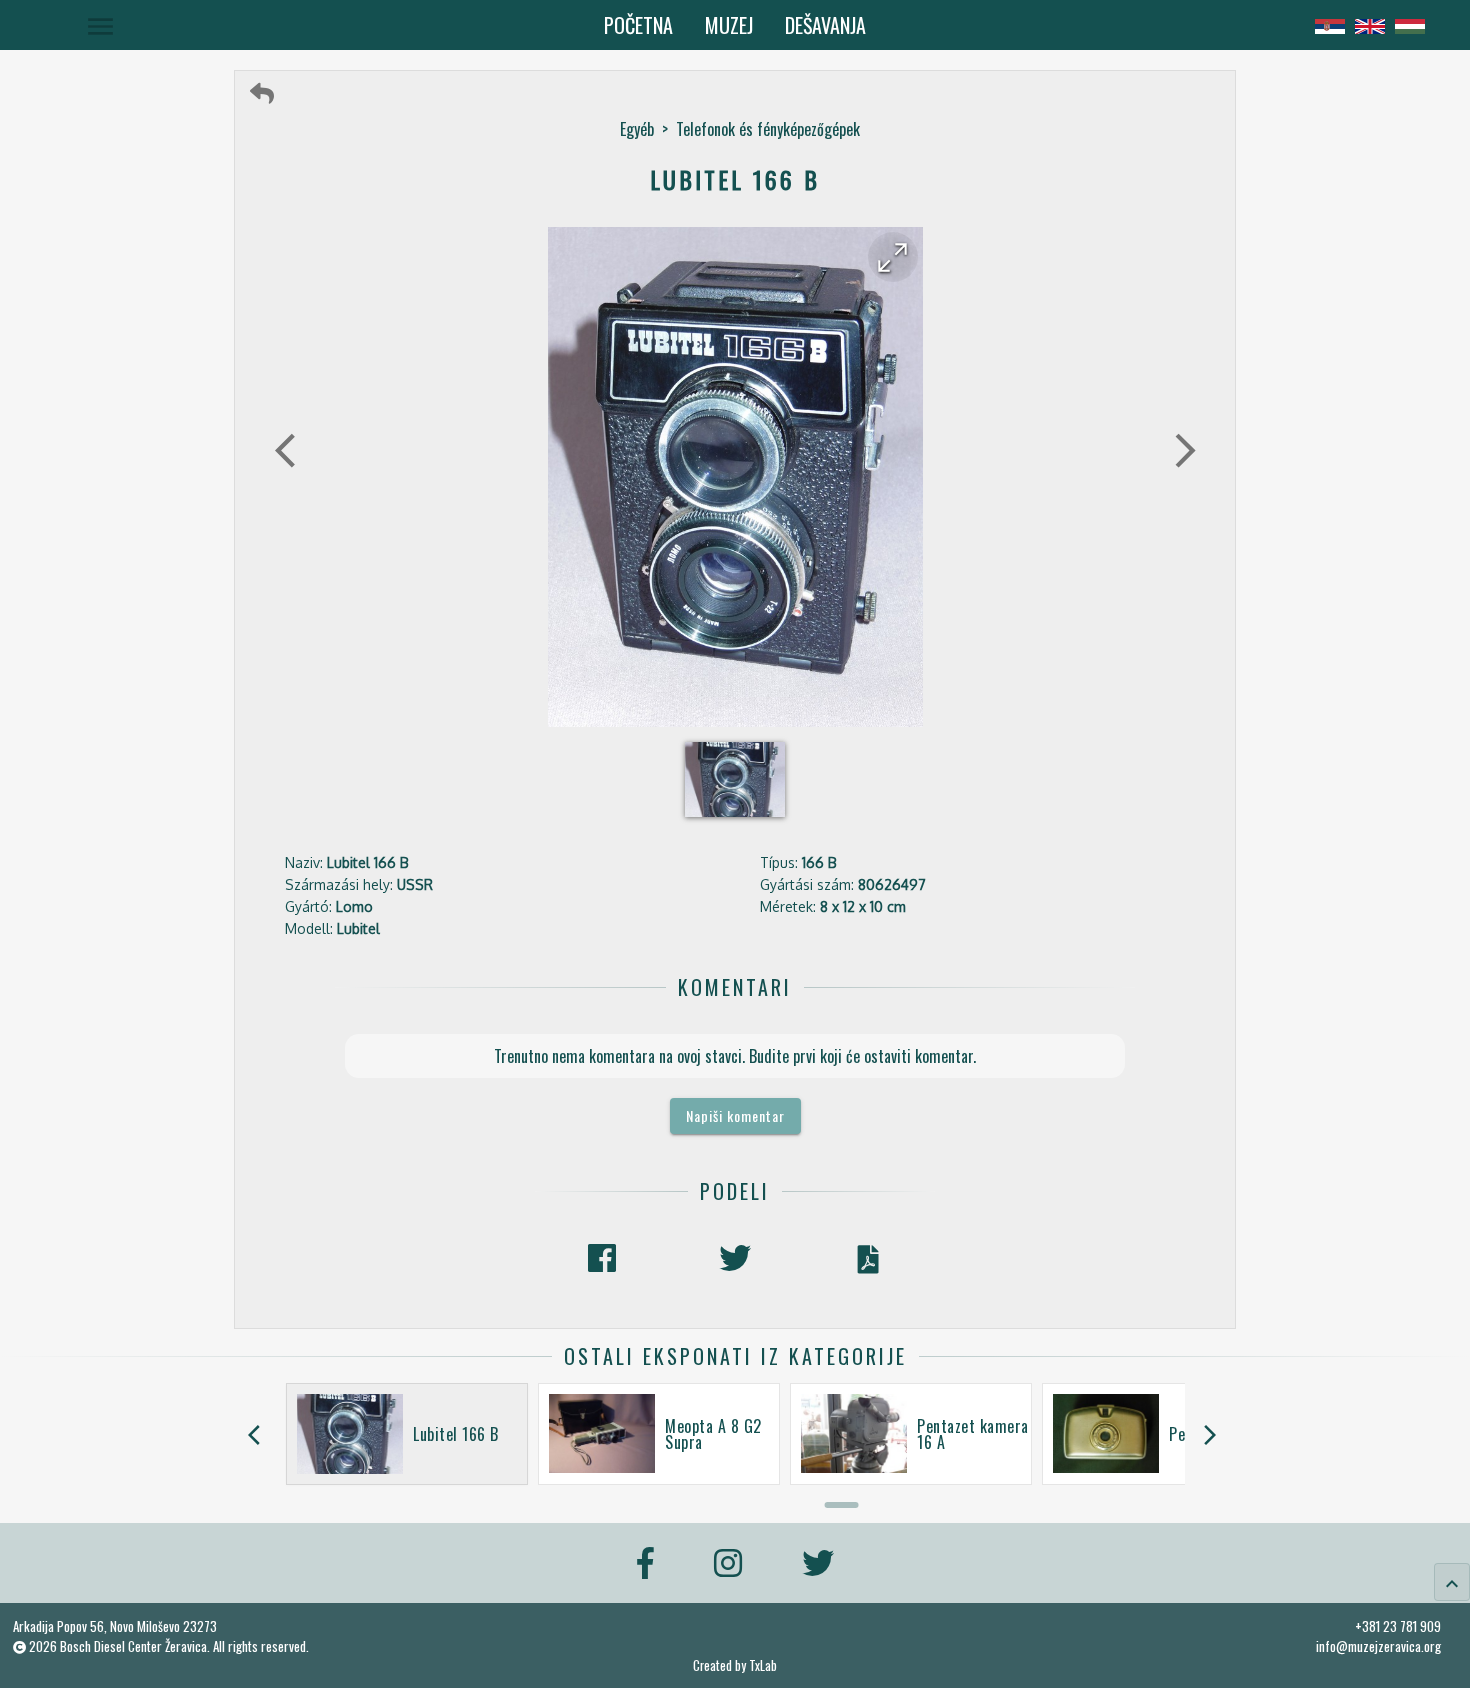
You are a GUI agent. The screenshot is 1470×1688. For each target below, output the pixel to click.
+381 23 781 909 (1398, 1626)
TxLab (763, 1665)
